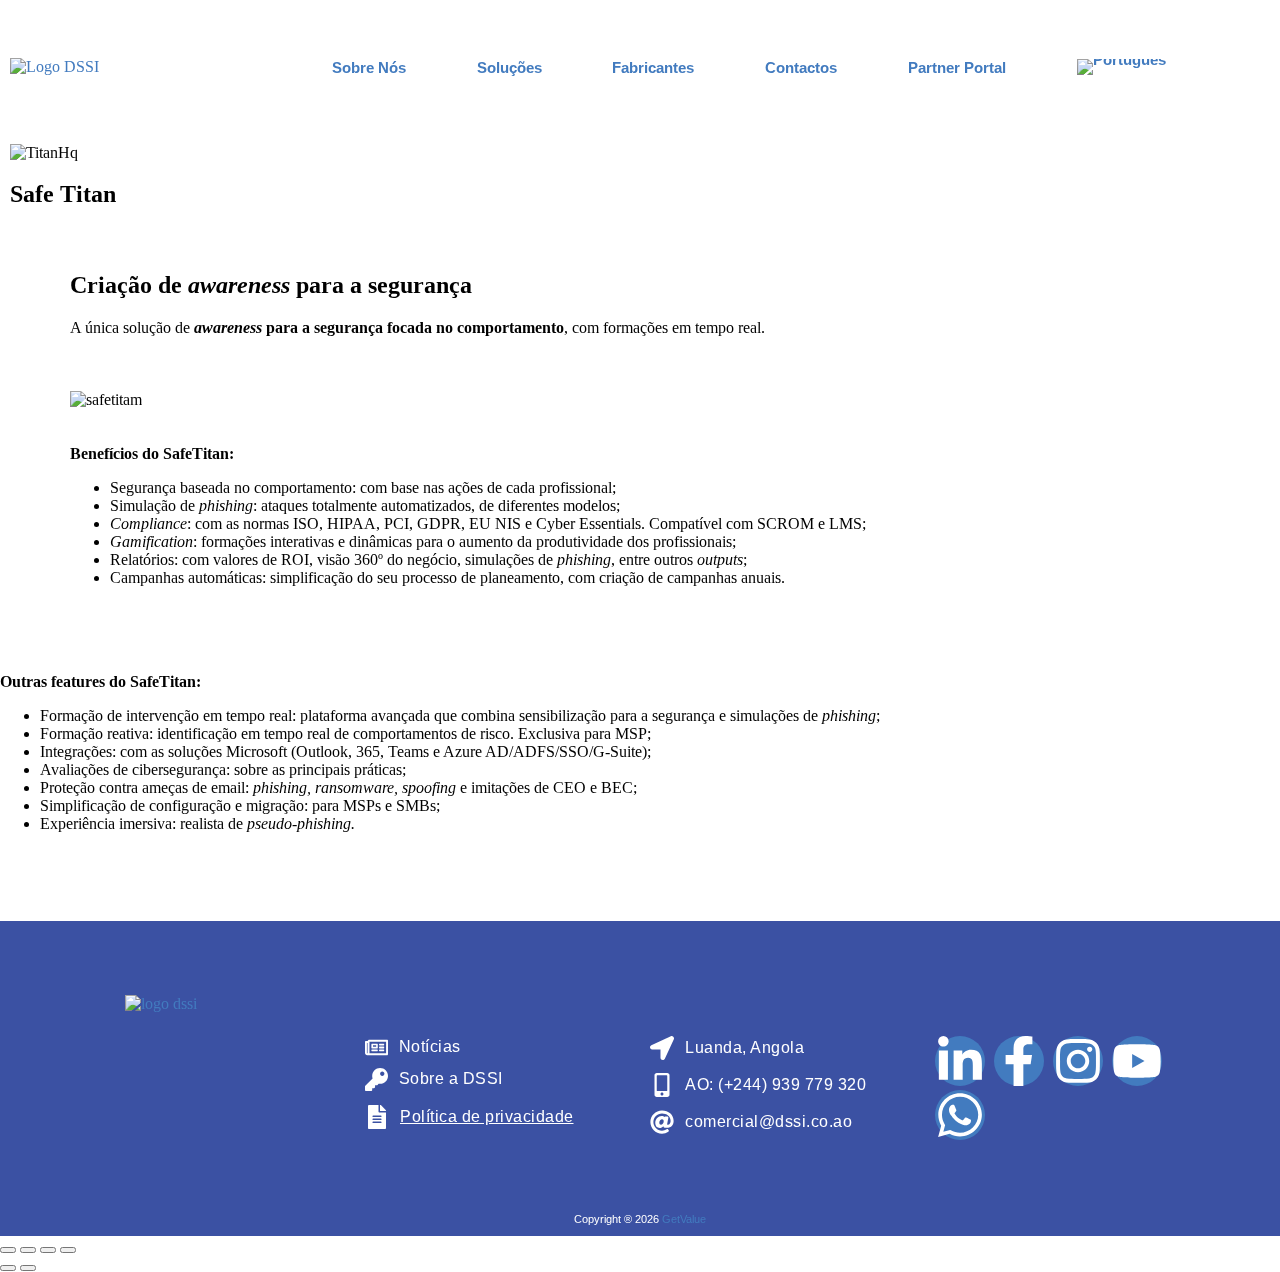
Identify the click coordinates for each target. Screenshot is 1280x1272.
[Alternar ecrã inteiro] (28, 1250)
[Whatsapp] (960, 1115)
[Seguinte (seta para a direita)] (28, 1268)
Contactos (801, 67)
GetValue (684, 1219)
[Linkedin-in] (960, 1061)
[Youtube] (1137, 1061)
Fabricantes (653, 67)
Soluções (509, 67)
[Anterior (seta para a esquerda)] (8, 1268)
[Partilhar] (48, 1250)
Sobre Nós (369, 67)
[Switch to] (1121, 67)
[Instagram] (1078, 1061)
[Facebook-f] (1019, 1061)
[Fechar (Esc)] (68, 1250)
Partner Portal (957, 67)
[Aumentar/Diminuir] (8, 1250)
